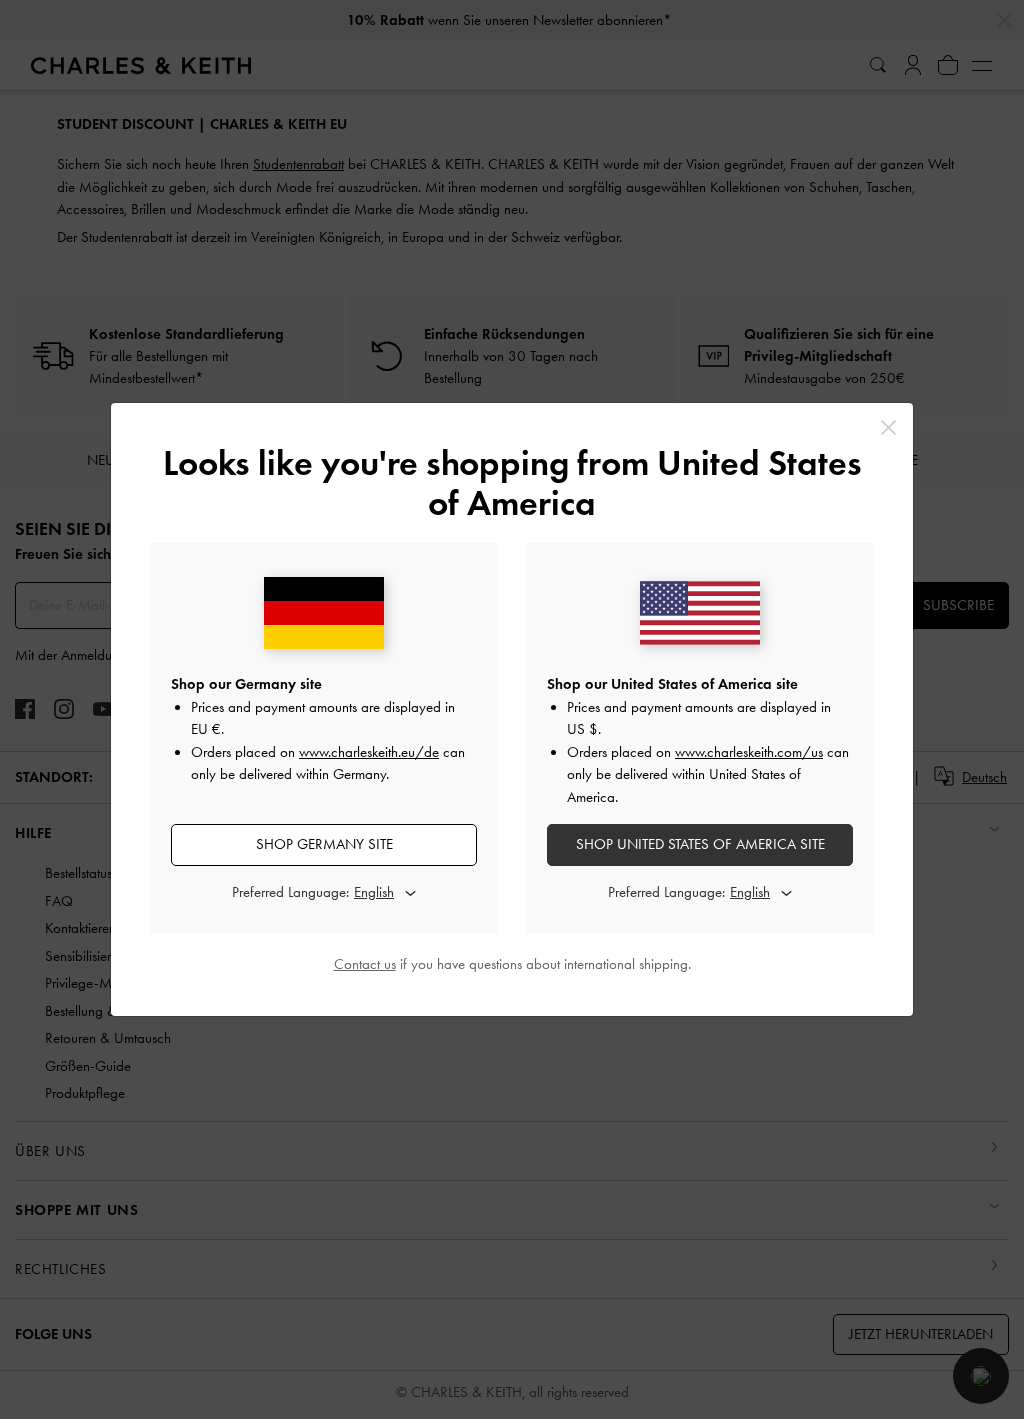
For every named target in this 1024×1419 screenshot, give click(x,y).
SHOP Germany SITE (324, 844)
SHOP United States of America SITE (700, 844)
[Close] (888, 427)
